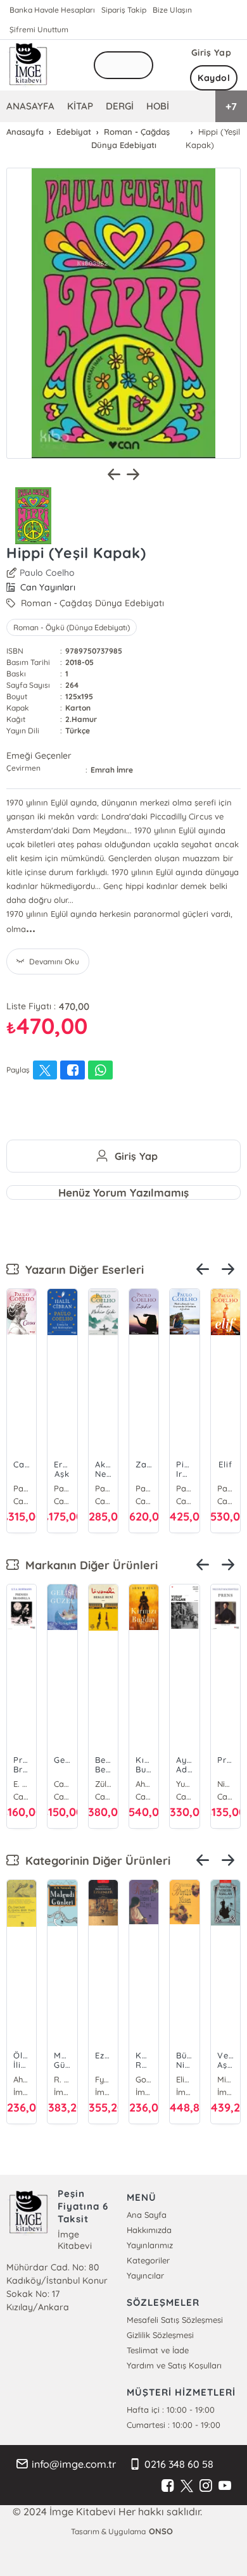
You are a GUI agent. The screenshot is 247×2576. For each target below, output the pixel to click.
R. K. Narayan (62, 2079)
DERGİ (120, 106)
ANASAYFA (30, 106)
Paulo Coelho (47, 573)
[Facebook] (168, 2486)
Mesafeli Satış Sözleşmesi (175, 2320)
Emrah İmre (112, 770)
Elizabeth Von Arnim (184, 2079)
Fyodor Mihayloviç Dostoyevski (103, 2079)
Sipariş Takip (124, 10)
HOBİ (158, 106)
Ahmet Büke (144, 1784)
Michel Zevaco (225, 2079)
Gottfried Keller (144, 2079)
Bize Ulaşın (172, 10)
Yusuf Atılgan (184, 1784)
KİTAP (80, 106)
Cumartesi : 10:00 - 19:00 (174, 2425)
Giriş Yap (212, 53)
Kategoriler (148, 2260)
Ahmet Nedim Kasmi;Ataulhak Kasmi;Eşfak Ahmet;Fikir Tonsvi (22, 2079)
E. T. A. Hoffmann (22, 1784)
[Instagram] (206, 2486)
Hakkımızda (149, 2230)
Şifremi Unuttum (39, 29)
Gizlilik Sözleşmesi (160, 2335)
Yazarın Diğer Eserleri (81, 1270)
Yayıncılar (145, 2275)
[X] (187, 2486)
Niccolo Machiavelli (225, 1784)
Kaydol (214, 78)
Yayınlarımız (150, 2245)
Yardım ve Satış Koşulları (174, 2365)
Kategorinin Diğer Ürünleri (95, 1861)
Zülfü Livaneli (103, 1784)
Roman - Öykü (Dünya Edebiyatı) (72, 627)
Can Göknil (62, 1784)
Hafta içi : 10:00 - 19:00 (171, 2410)
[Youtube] (225, 2486)
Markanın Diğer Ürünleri (88, 1565)
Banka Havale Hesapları (52, 10)
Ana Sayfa (147, 2215)
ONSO (161, 2531)
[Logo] (28, 65)
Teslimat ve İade (158, 2350)
